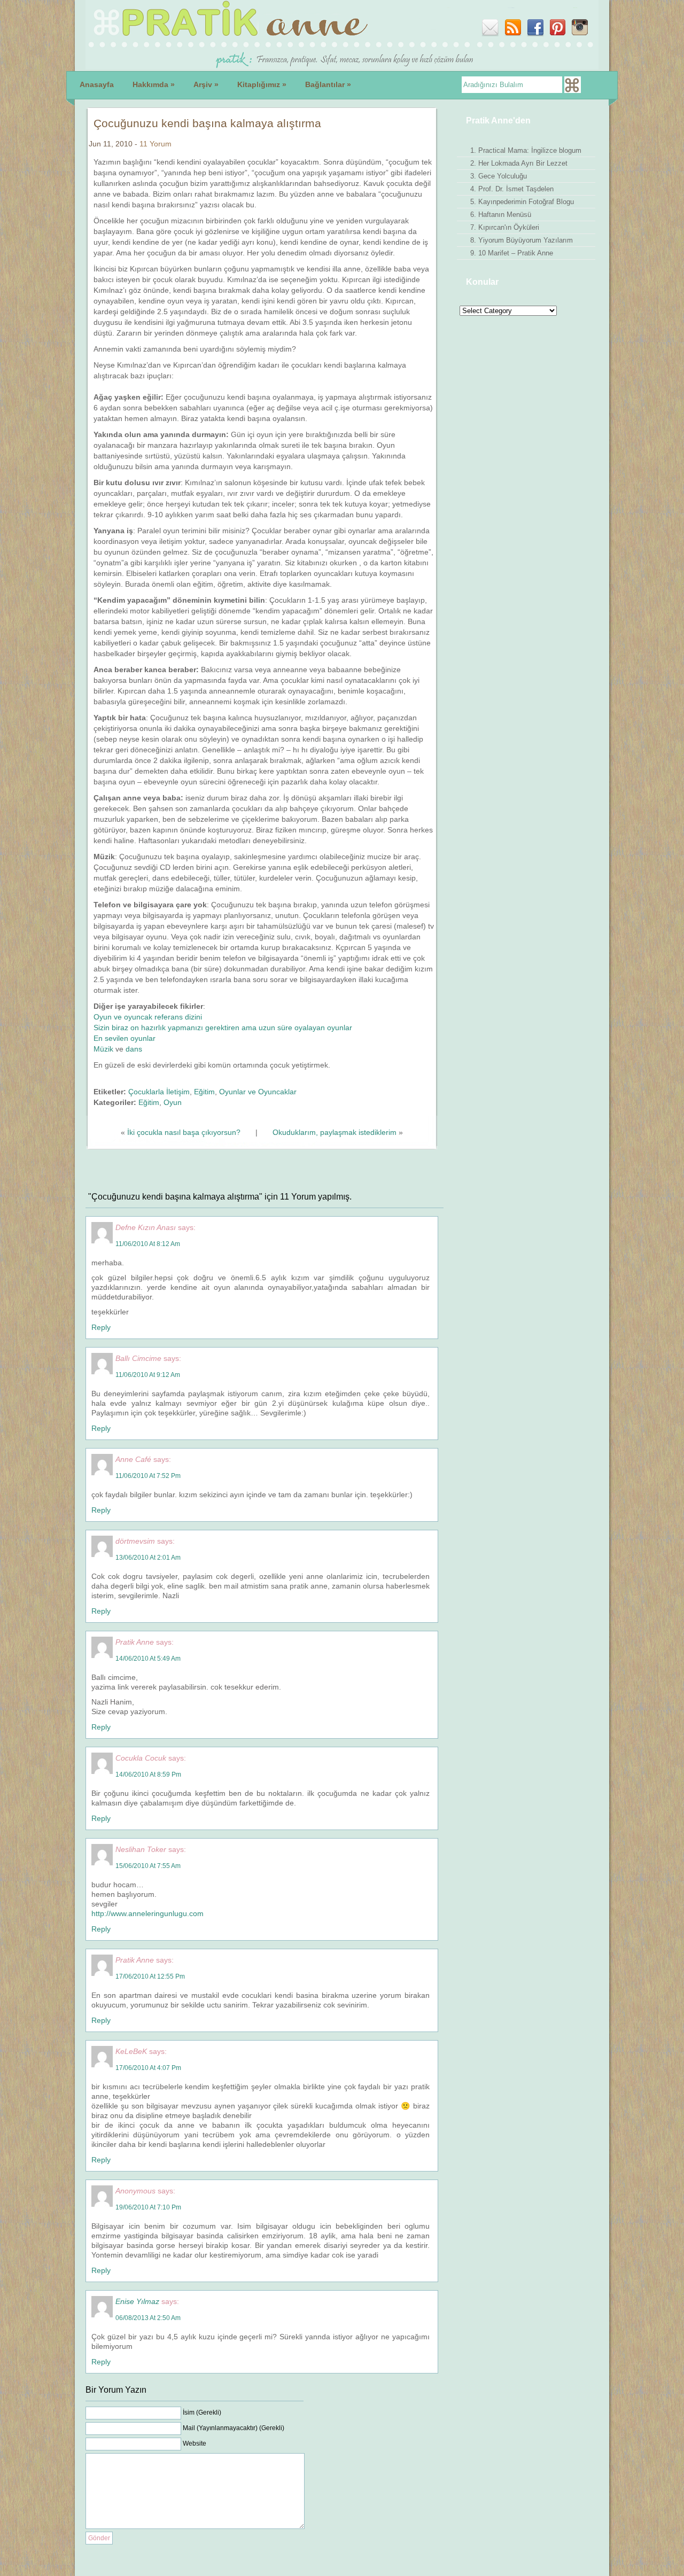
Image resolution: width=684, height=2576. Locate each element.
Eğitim (204, 1092)
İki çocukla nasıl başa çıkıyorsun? (184, 1132)
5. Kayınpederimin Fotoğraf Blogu (522, 202)
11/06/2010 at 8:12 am (148, 1244)
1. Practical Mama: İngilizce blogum (526, 150)
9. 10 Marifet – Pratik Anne (512, 253)
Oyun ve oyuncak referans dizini (148, 1017)
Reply (101, 1327)
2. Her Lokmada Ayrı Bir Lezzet (519, 163)
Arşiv (206, 84)
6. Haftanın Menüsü (501, 215)
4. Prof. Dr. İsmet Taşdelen (512, 189)
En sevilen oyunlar (125, 1038)
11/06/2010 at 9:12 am (148, 1375)
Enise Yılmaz (137, 2301)
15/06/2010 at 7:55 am (148, 1866)
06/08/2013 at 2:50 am (148, 2318)
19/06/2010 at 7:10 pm (148, 2207)
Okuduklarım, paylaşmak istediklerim (335, 1132)
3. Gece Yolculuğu (499, 176)
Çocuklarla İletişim (159, 1092)
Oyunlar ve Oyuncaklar (258, 1092)
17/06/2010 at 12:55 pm (150, 1976)
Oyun (173, 1102)
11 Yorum (156, 144)
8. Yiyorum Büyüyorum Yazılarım (522, 240)
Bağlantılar (328, 84)
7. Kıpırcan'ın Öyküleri (505, 227)
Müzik (103, 1049)
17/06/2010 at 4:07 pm (148, 2068)
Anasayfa (97, 84)
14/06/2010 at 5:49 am (148, 1659)
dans (134, 1049)
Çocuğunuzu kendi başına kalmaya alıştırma (207, 123)
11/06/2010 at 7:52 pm (148, 1476)
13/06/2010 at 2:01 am (148, 1558)
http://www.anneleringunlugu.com (147, 1913)
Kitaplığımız (262, 84)
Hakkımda (154, 84)
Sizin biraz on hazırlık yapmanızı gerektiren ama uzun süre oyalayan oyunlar (223, 1028)
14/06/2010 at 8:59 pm (148, 1775)
